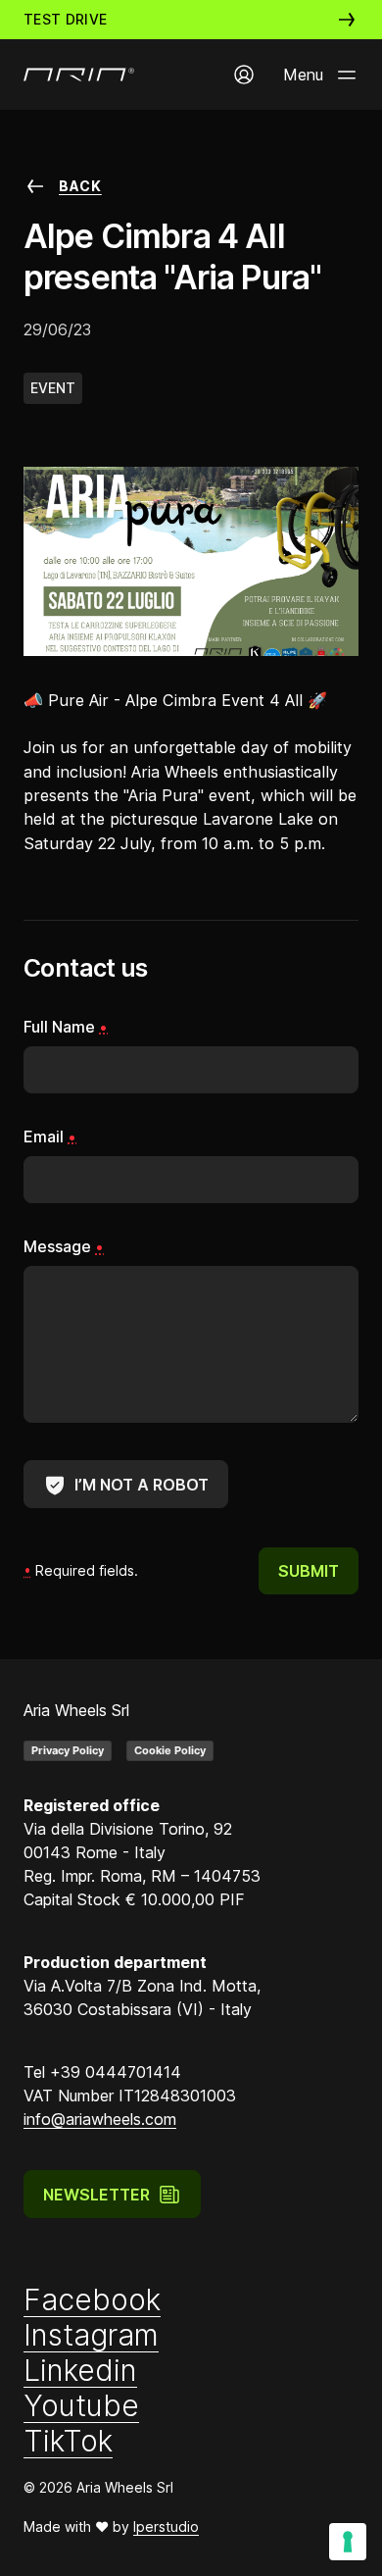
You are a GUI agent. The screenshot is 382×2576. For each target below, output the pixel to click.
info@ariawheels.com (100, 2119)
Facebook (92, 2299)
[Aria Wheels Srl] (79, 75)
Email (50, 1136)
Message (64, 1246)
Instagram (91, 2335)
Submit (309, 1571)
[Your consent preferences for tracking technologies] (348, 2542)
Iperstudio (166, 2526)
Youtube (81, 2405)
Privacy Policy (68, 1750)
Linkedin (80, 2370)
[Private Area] (244, 75)
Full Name (66, 1027)
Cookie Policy (170, 1750)
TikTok (68, 2441)
